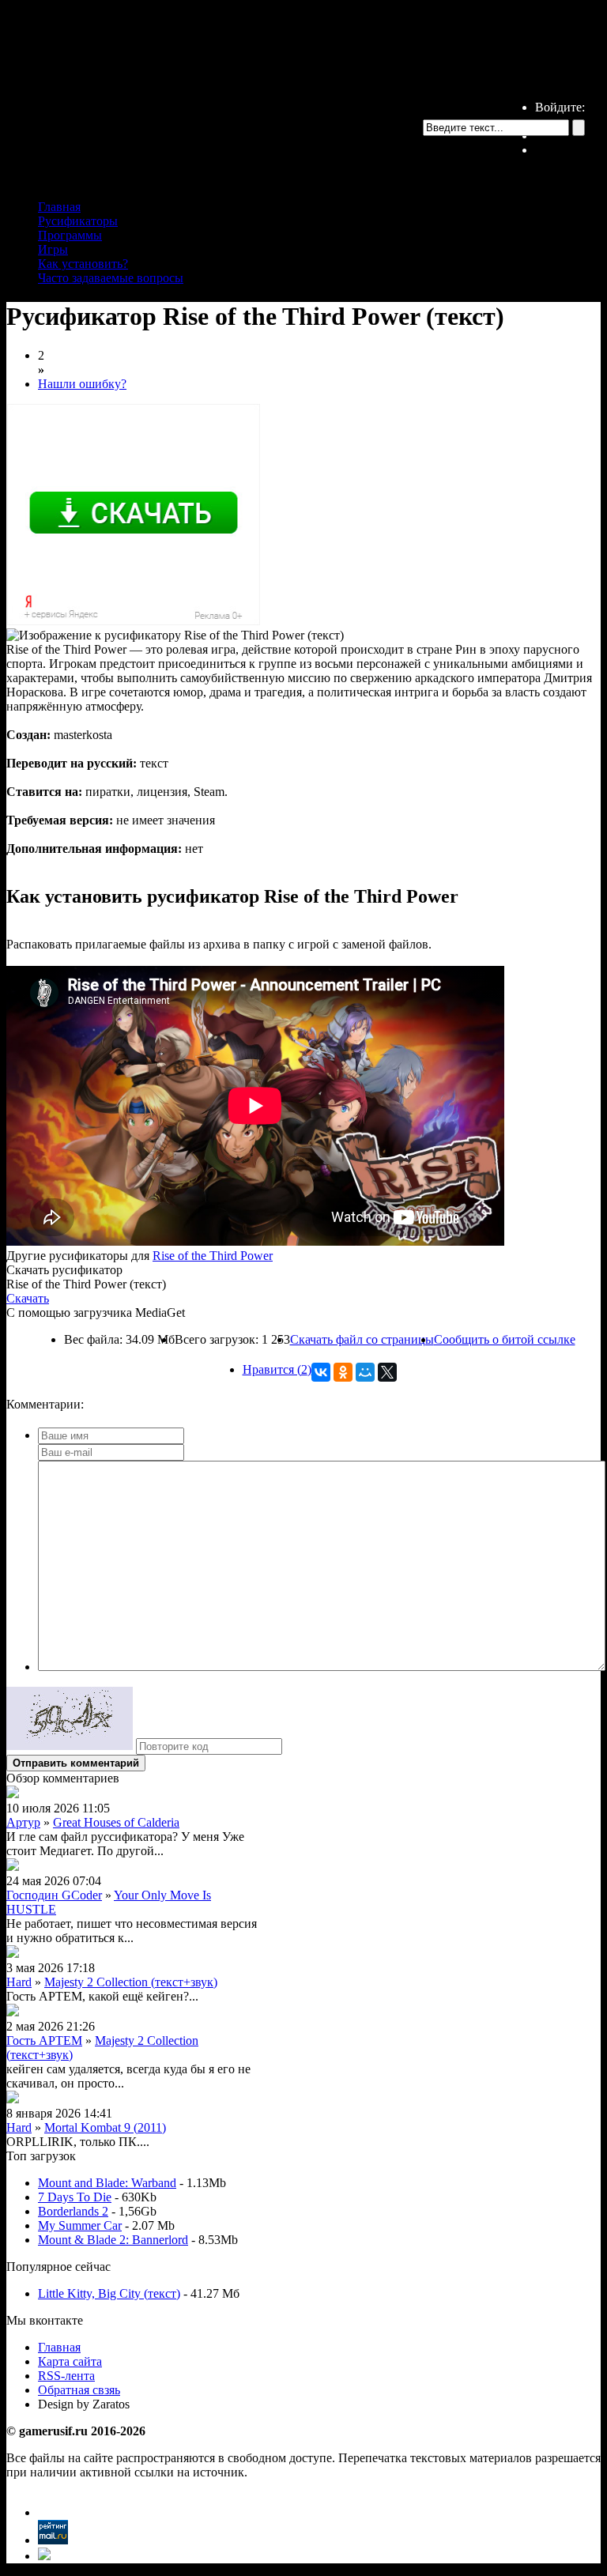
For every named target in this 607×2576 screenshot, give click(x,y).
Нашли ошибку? (82, 384)
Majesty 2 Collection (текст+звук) (131, 1982)
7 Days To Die (75, 2197)
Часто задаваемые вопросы (111, 278)
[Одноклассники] (343, 1372)
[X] (387, 1372)
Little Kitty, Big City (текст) (109, 2293)
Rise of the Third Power (213, 1256)
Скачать (28, 1298)
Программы (70, 235)
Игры (53, 249)
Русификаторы (78, 221)
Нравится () (277, 1369)
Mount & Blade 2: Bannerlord (113, 2240)
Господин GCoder (54, 1895)
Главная (59, 207)
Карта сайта (70, 2361)
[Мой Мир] (365, 1372)
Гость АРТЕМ (44, 2040)
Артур (23, 1822)
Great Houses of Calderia (116, 1822)
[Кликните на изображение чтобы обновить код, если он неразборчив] (70, 1746)
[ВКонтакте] (321, 1372)
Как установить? (83, 264)
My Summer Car (80, 2225)
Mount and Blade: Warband (107, 2183)
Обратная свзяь (79, 2390)
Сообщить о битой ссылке (505, 1339)
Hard (19, 1982)
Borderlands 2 (73, 2211)
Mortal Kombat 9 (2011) (105, 2127)
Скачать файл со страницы (362, 1339)
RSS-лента (66, 2376)
